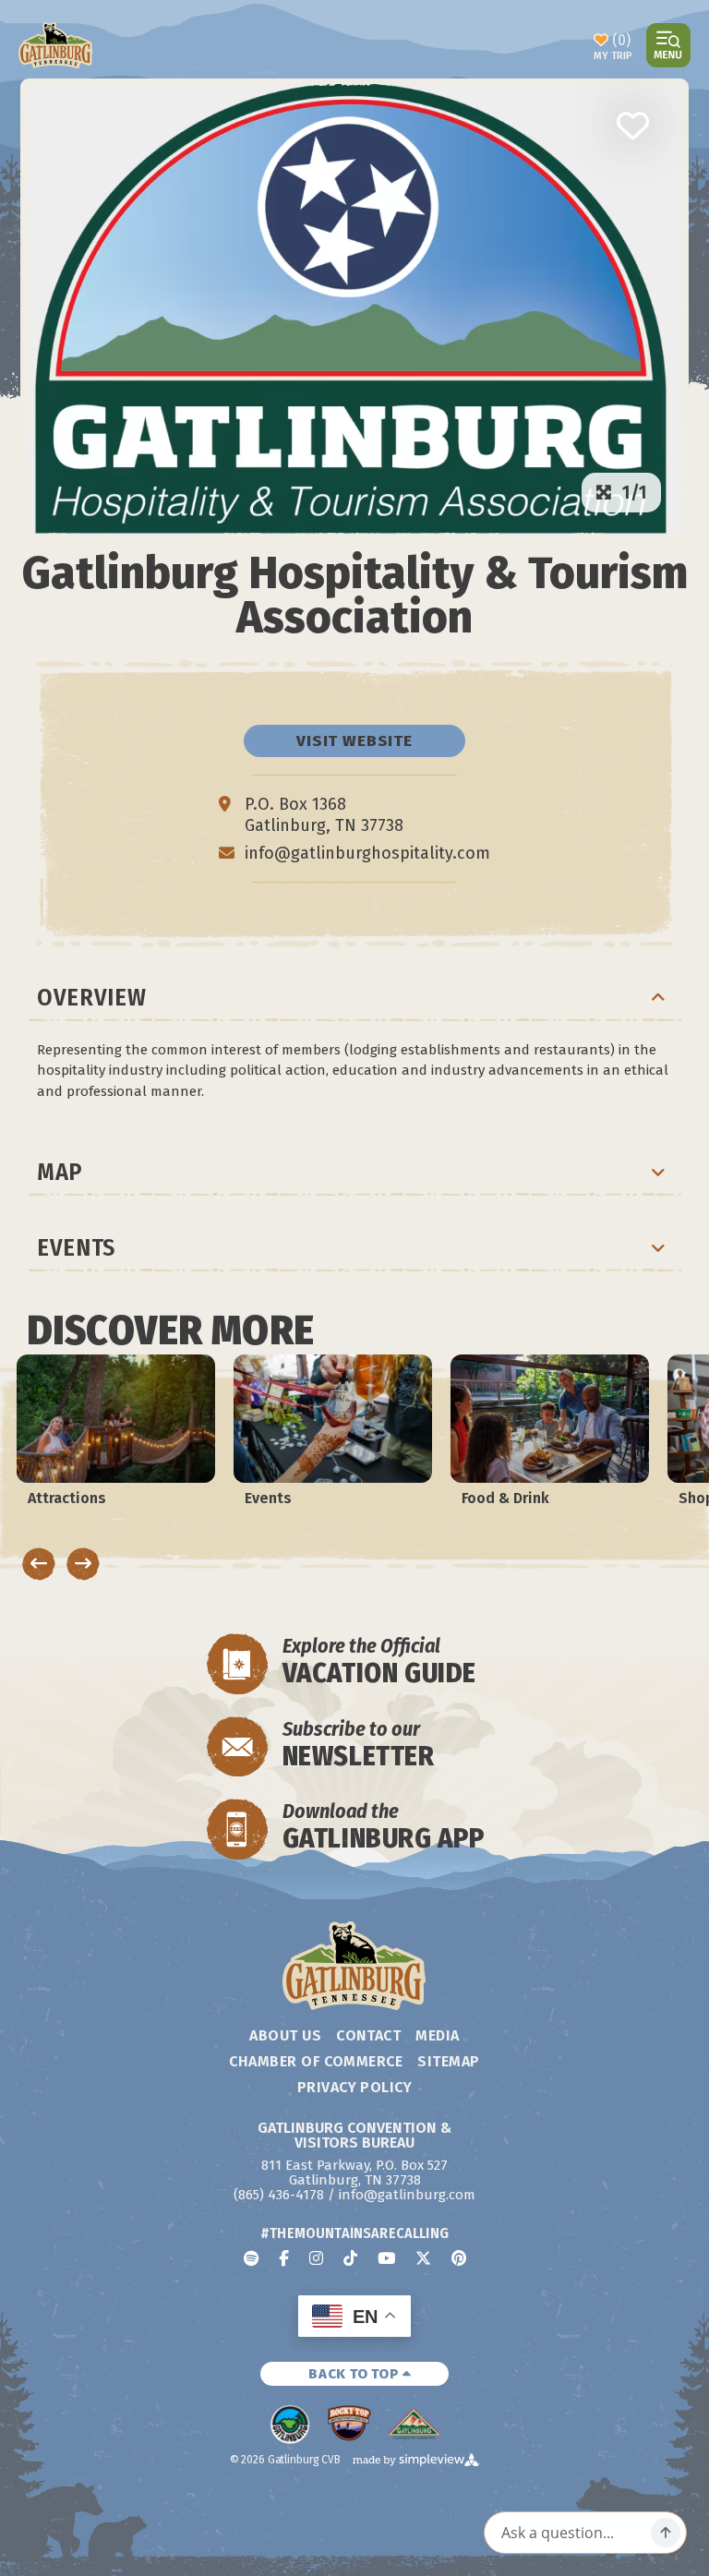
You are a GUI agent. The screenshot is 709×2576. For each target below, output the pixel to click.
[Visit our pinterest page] (459, 2258)
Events (76, 1248)
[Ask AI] (666, 2533)
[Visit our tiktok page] (350, 2258)
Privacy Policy (355, 2087)
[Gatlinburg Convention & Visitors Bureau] (56, 45)
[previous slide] (39, 1564)
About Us (285, 2035)
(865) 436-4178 (279, 2195)
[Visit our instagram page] (316, 2258)
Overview (91, 998)
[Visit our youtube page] (386, 2258)
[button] (632, 126)
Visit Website (354, 741)
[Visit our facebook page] (284, 2258)
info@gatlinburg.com (407, 2195)
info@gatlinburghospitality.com (367, 853)
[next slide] (83, 1564)
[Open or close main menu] (668, 45)
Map (60, 1172)
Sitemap (448, 2061)
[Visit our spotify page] (251, 2258)
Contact (368, 2035)
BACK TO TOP (355, 2374)
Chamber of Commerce (316, 2061)
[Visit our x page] (423, 2258)
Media (437, 2035)
